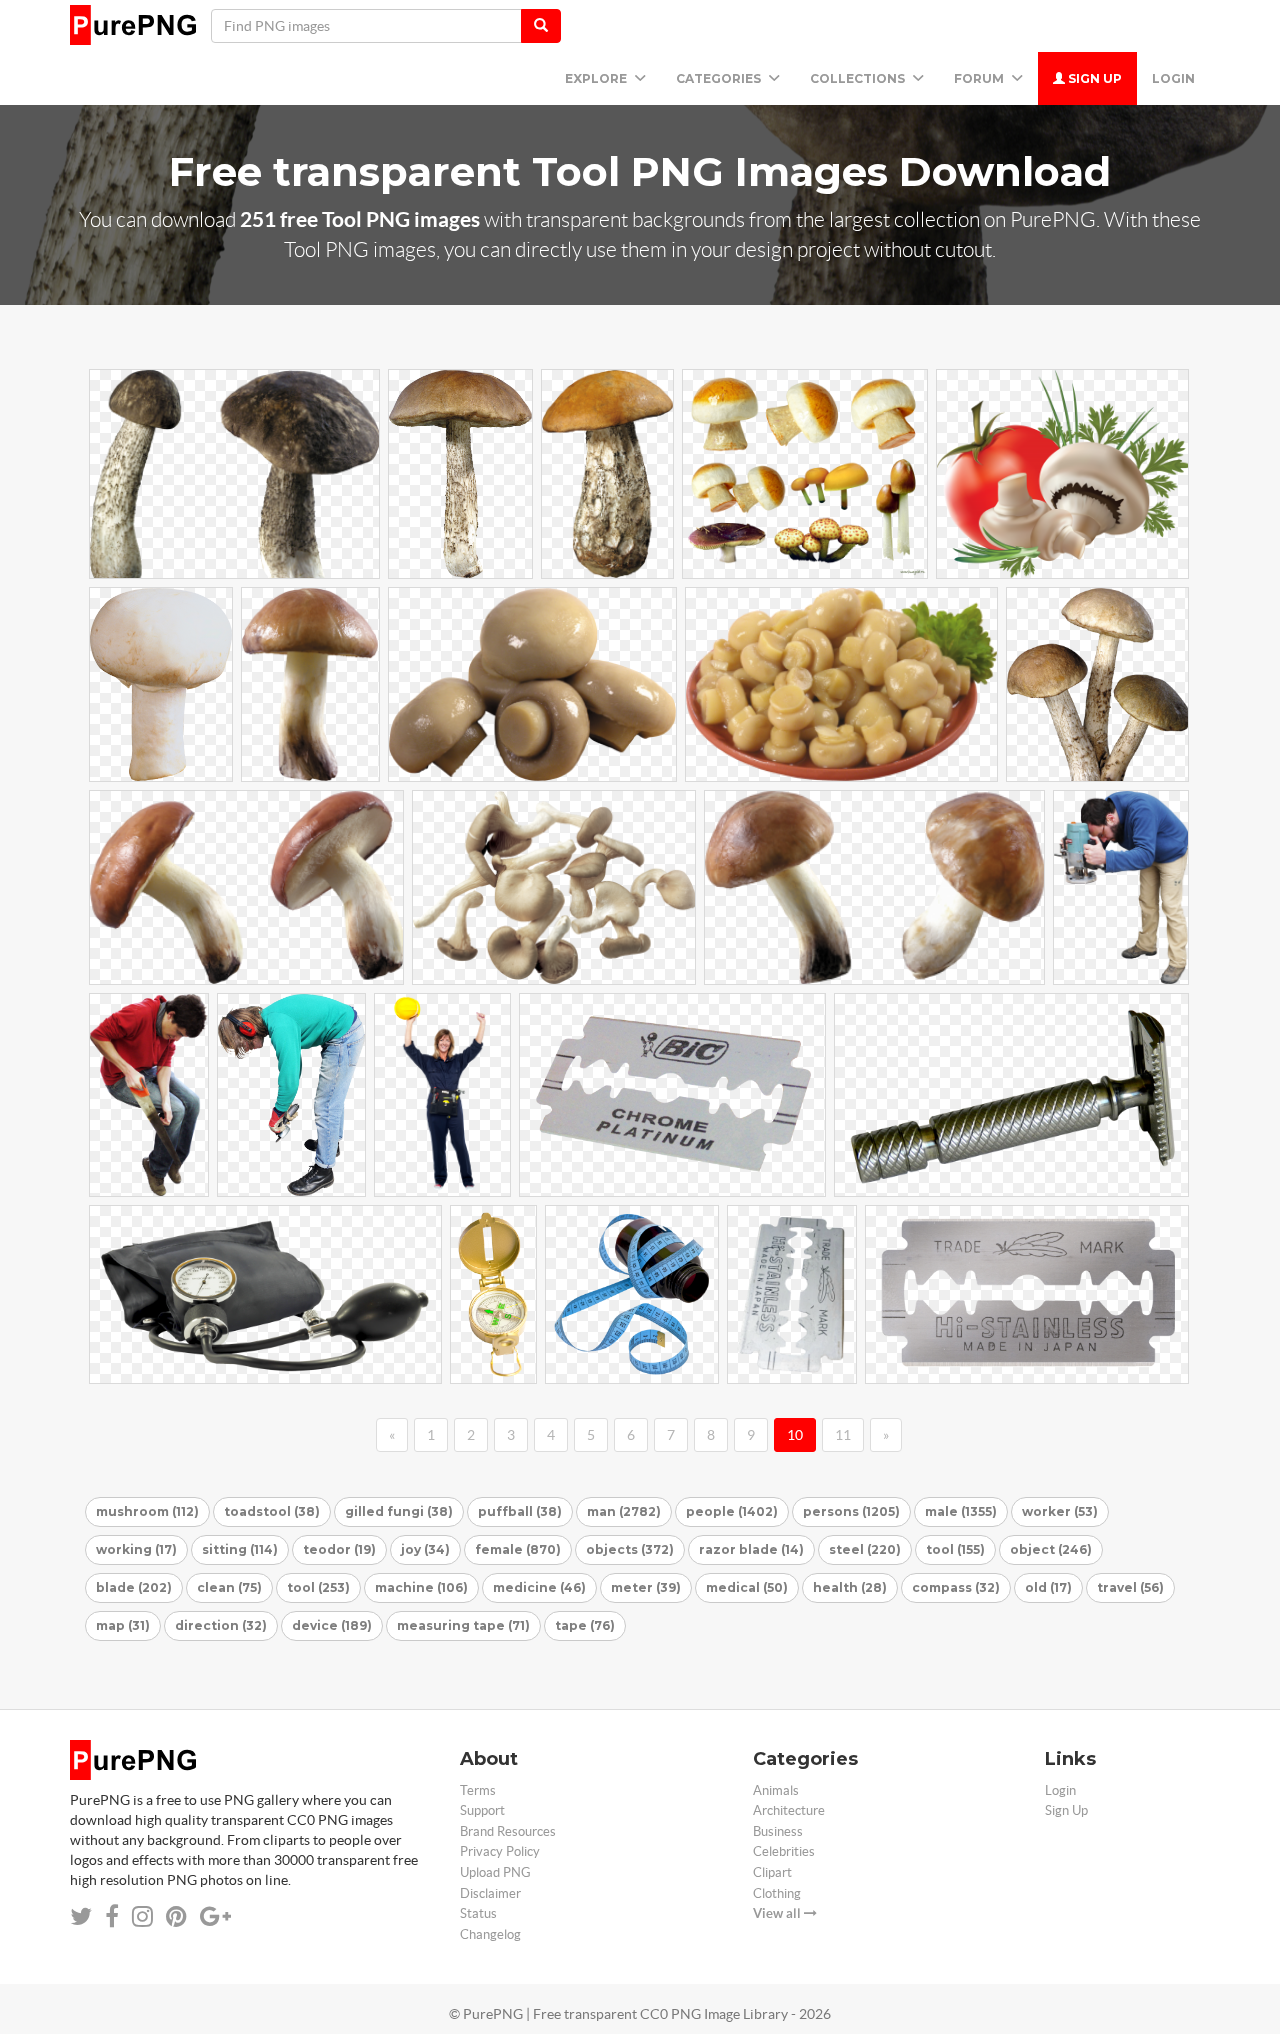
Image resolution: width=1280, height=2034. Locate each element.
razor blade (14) (751, 1549)
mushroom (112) (147, 1511)
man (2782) (624, 1511)
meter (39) (646, 1587)
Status (478, 1913)
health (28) (850, 1587)
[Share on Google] (215, 1916)
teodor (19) (339, 1549)
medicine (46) (539, 1587)
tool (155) (955, 1549)
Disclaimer (490, 1893)
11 (843, 1435)
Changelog (490, 1934)
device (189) (332, 1625)
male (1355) (961, 1511)
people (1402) (732, 1511)
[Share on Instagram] (142, 1916)
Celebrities (784, 1851)
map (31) (123, 1625)
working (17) (136, 1549)
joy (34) (425, 1549)
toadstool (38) (272, 1511)
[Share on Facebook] (112, 1916)
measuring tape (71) (463, 1625)
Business (778, 1831)
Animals (776, 1790)
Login (1173, 78)
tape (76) (585, 1625)
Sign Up (1093, 78)
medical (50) (747, 1587)
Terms (478, 1790)
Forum (980, 78)
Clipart (772, 1872)
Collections (859, 78)
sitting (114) (240, 1549)
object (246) (1051, 1549)
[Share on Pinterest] (176, 1916)
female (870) (518, 1549)
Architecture (789, 1810)
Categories (720, 78)
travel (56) (1130, 1587)
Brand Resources (508, 1831)
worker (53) (1060, 1511)
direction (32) (221, 1625)
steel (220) (865, 1549)
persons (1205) (851, 1511)
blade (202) (134, 1587)
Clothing (777, 1893)
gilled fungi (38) (399, 1511)
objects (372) (630, 1549)
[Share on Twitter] (81, 1916)
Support (482, 1810)
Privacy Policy (500, 1851)
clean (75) (229, 1587)
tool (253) (318, 1587)
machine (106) (421, 1587)
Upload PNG (495, 1872)
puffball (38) (520, 1511)
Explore (597, 78)
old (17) (1048, 1587)
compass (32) (956, 1587)
